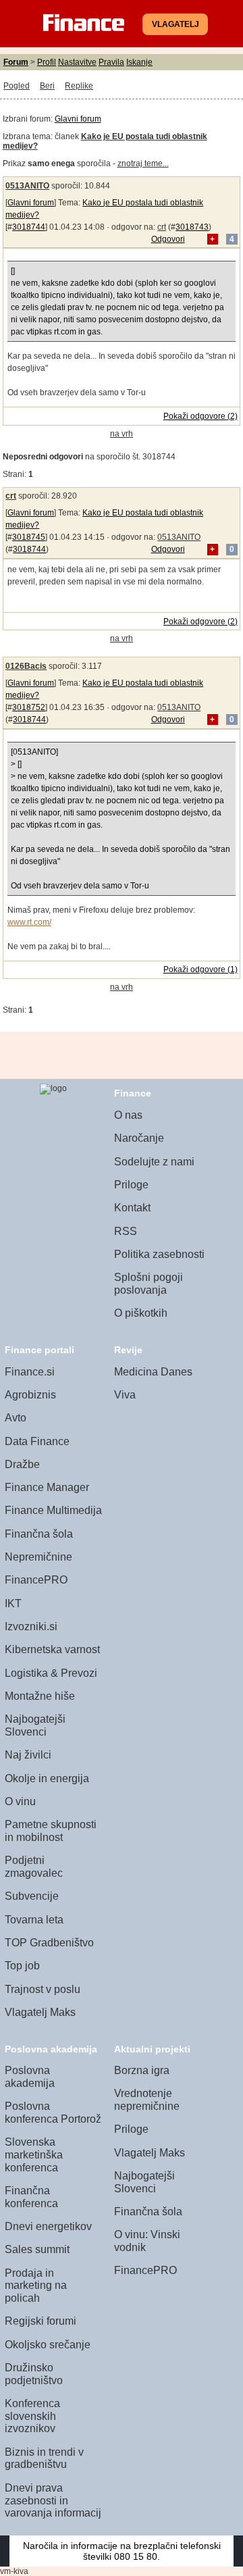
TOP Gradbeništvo (49, 1943)
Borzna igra (142, 2070)
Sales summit (37, 2249)
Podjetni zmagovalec (34, 1867)
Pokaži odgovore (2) (200, 416)
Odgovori (168, 239)
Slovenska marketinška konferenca (34, 2154)
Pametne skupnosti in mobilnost (51, 1831)
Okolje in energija (47, 1778)
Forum (16, 62)
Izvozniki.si (31, 1626)
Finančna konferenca (31, 2197)
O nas (128, 1115)
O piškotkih (141, 1313)
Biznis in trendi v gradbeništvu (44, 2458)
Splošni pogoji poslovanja (148, 1284)
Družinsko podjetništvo (34, 2374)
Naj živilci (28, 1755)
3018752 (29, 707)
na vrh (122, 434)
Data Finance (37, 1441)
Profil (47, 62)
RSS (126, 1231)
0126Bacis (26, 666)
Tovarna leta (34, 1920)
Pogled (17, 86)
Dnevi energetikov (48, 2226)
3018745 (29, 537)
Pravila (111, 62)
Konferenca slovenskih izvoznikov (32, 2416)
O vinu (20, 1801)
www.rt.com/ (29, 922)
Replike (79, 86)
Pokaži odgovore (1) (200, 969)
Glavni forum (78, 119)
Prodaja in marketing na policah (36, 2285)
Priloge (131, 1185)
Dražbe (22, 1464)
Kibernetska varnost (52, 1649)
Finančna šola (39, 1534)
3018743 (192, 227)
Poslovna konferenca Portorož (53, 2113)
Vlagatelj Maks (40, 2012)
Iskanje (139, 62)
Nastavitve (77, 62)
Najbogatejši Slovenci (35, 1725)
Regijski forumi (40, 2321)
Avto (16, 1418)
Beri (47, 86)
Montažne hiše (40, 1696)
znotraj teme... (143, 163)
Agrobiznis (30, 1395)
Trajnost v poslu (43, 1989)
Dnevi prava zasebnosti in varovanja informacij (53, 2500)
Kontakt (132, 1208)
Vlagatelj (175, 24)
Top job (22, 1966)
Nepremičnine (38, 1557)
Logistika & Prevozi (51, 1673)
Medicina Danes (153, 1372)
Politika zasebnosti (159, 1254)
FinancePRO (36, 1580)
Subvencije (32, 1896)
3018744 (29, 227)
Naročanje (139, 1138)
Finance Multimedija (53, 1510)
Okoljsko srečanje (48, 2345)
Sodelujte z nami (154, 1162)
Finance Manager (47, 1487)
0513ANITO (27, 186)
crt (162, 227)
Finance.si (30, 1372)
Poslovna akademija (30, 2077)
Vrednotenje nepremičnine (147, 2100)
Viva (125, 1395)
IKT (13, 1603)
